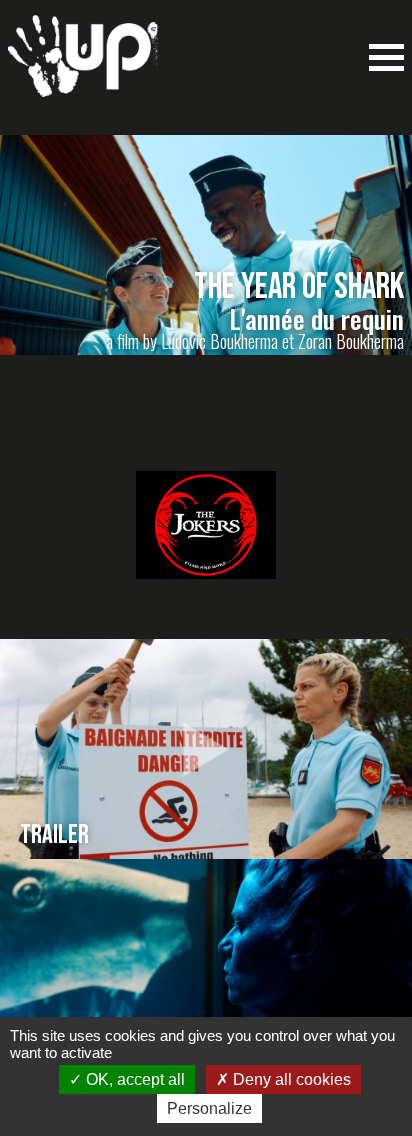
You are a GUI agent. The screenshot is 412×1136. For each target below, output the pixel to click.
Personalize (209, 1108)
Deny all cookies (290, 1079)
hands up (83, 66)
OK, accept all (133, 1079)
